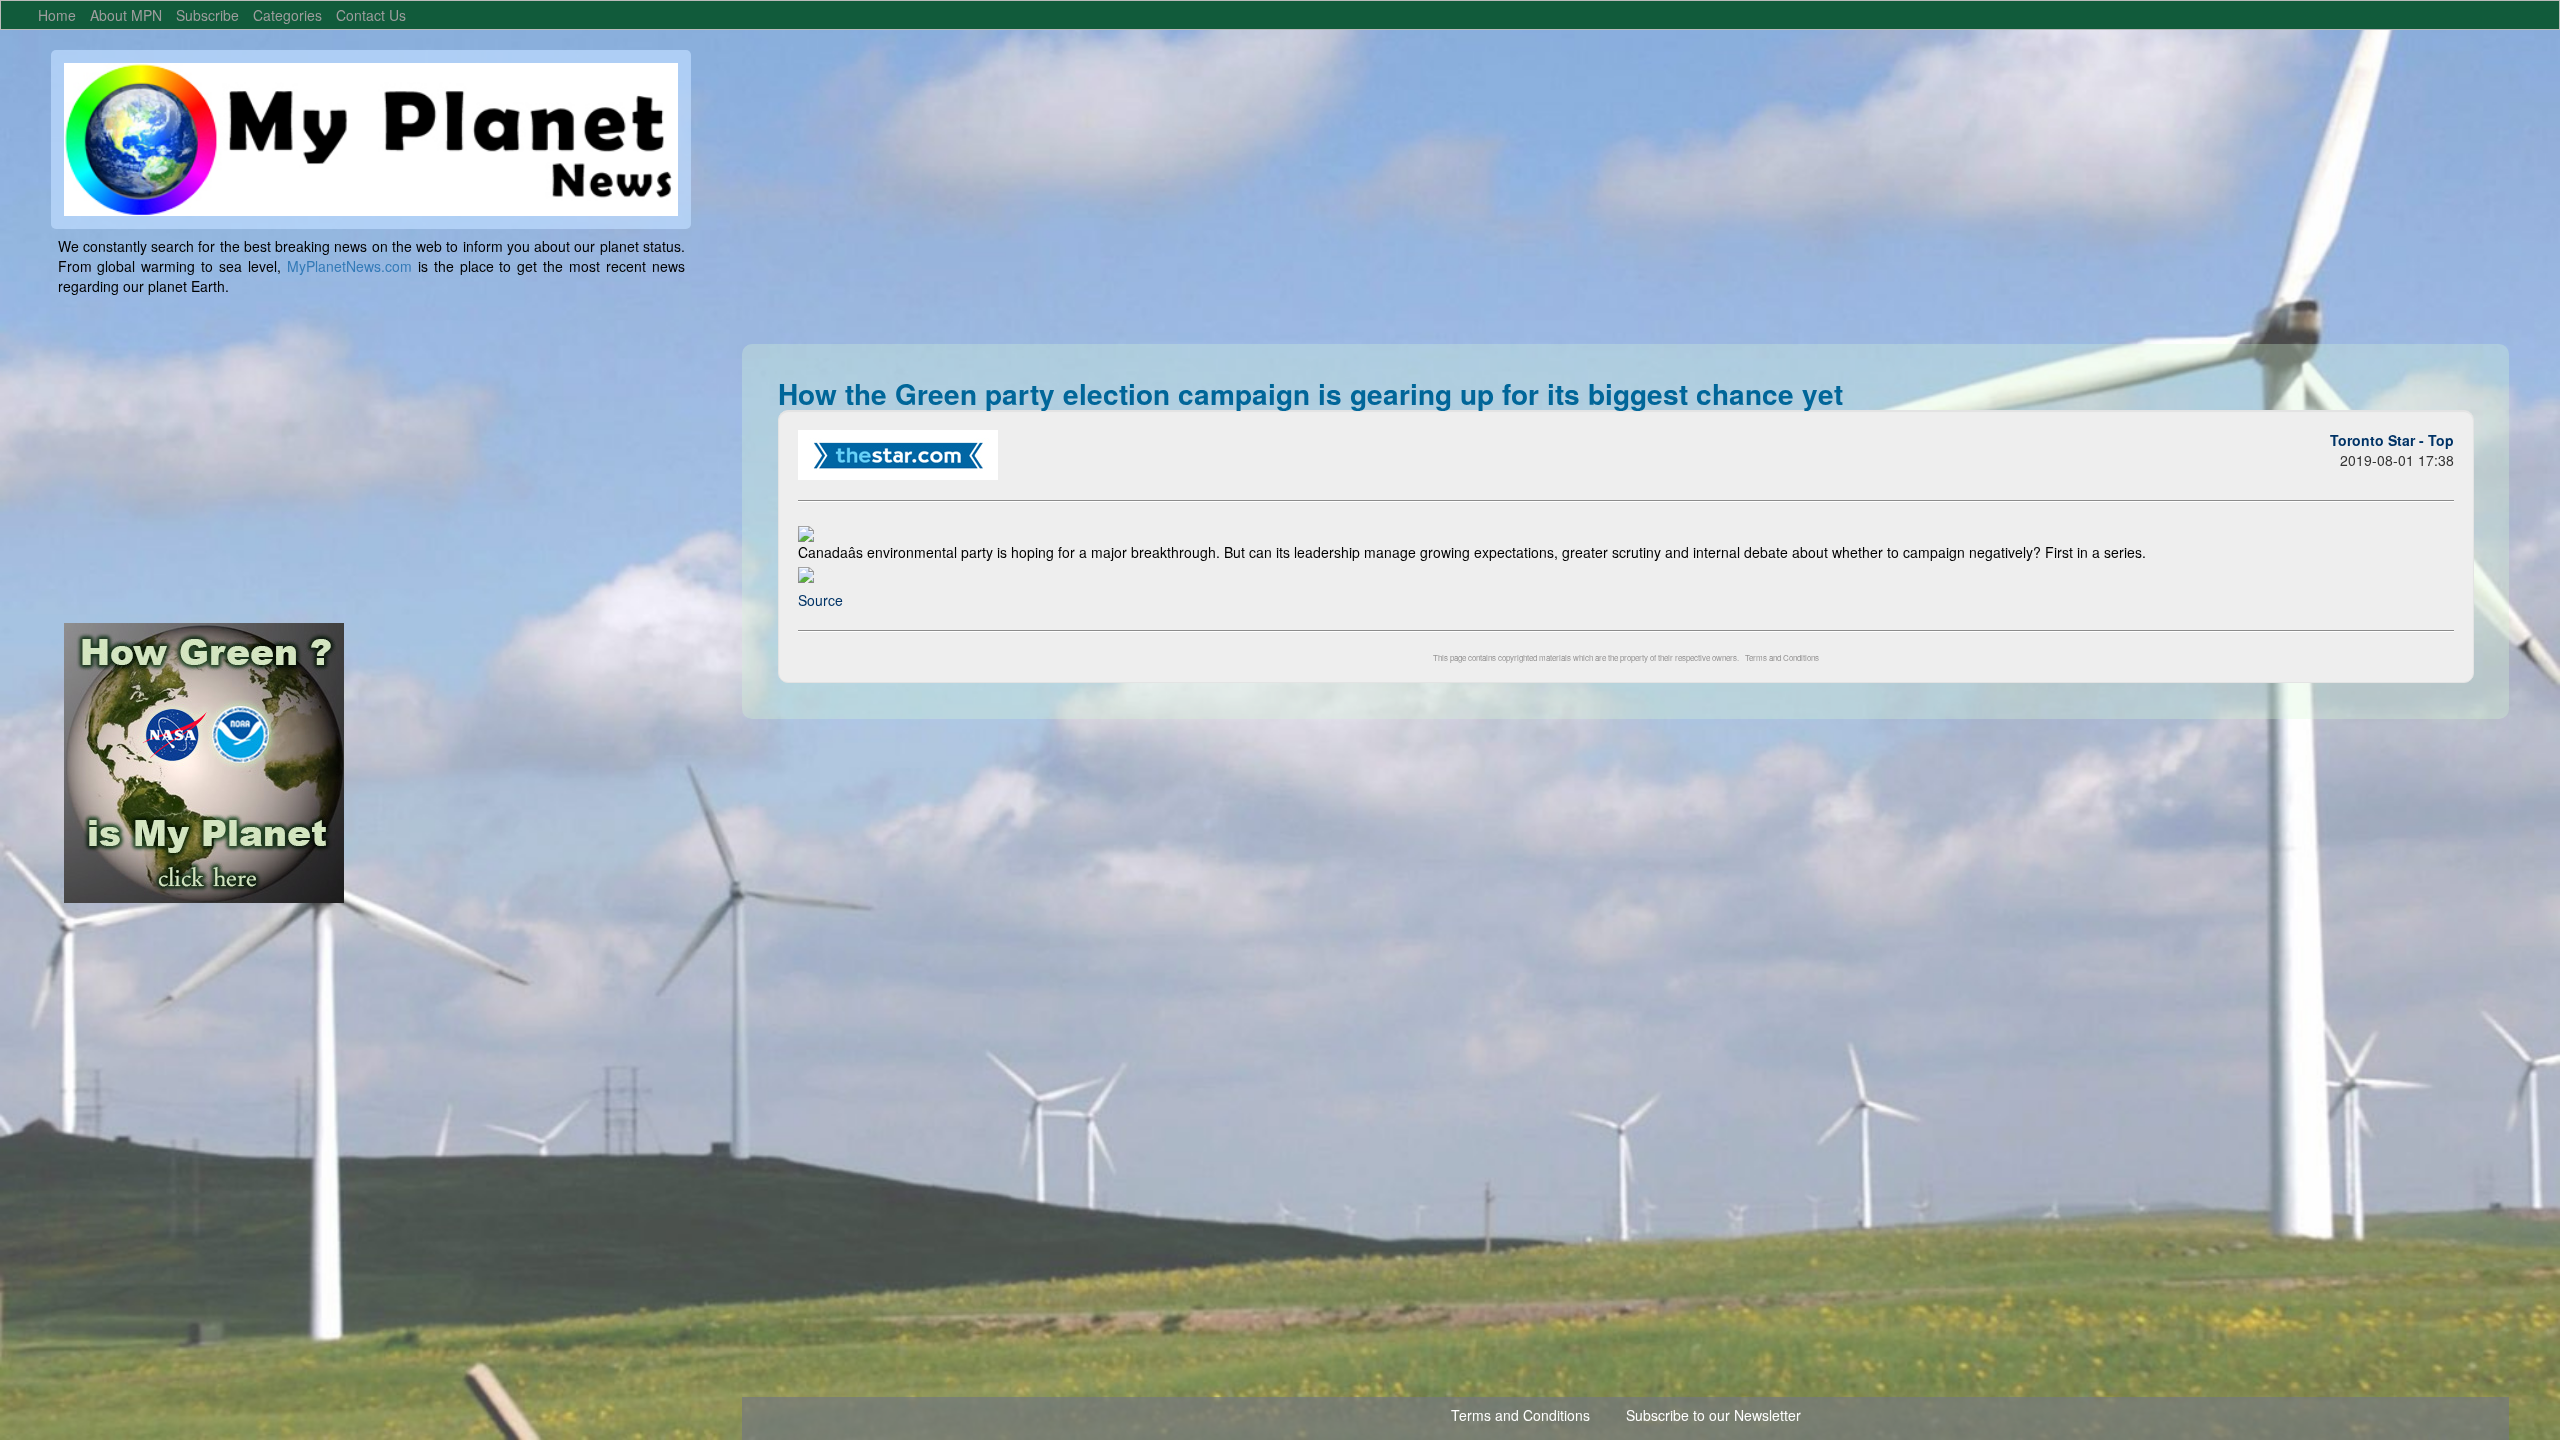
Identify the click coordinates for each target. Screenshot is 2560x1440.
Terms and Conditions (1782, 657)
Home (57, 15)
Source (820, 600)
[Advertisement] (1342, 190)
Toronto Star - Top (2392, 440)
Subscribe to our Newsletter (1713, 1415)
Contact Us (371, 15)
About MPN (126, 15)
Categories (287, 15)
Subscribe (207, 15)
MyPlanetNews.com (349, 266)
